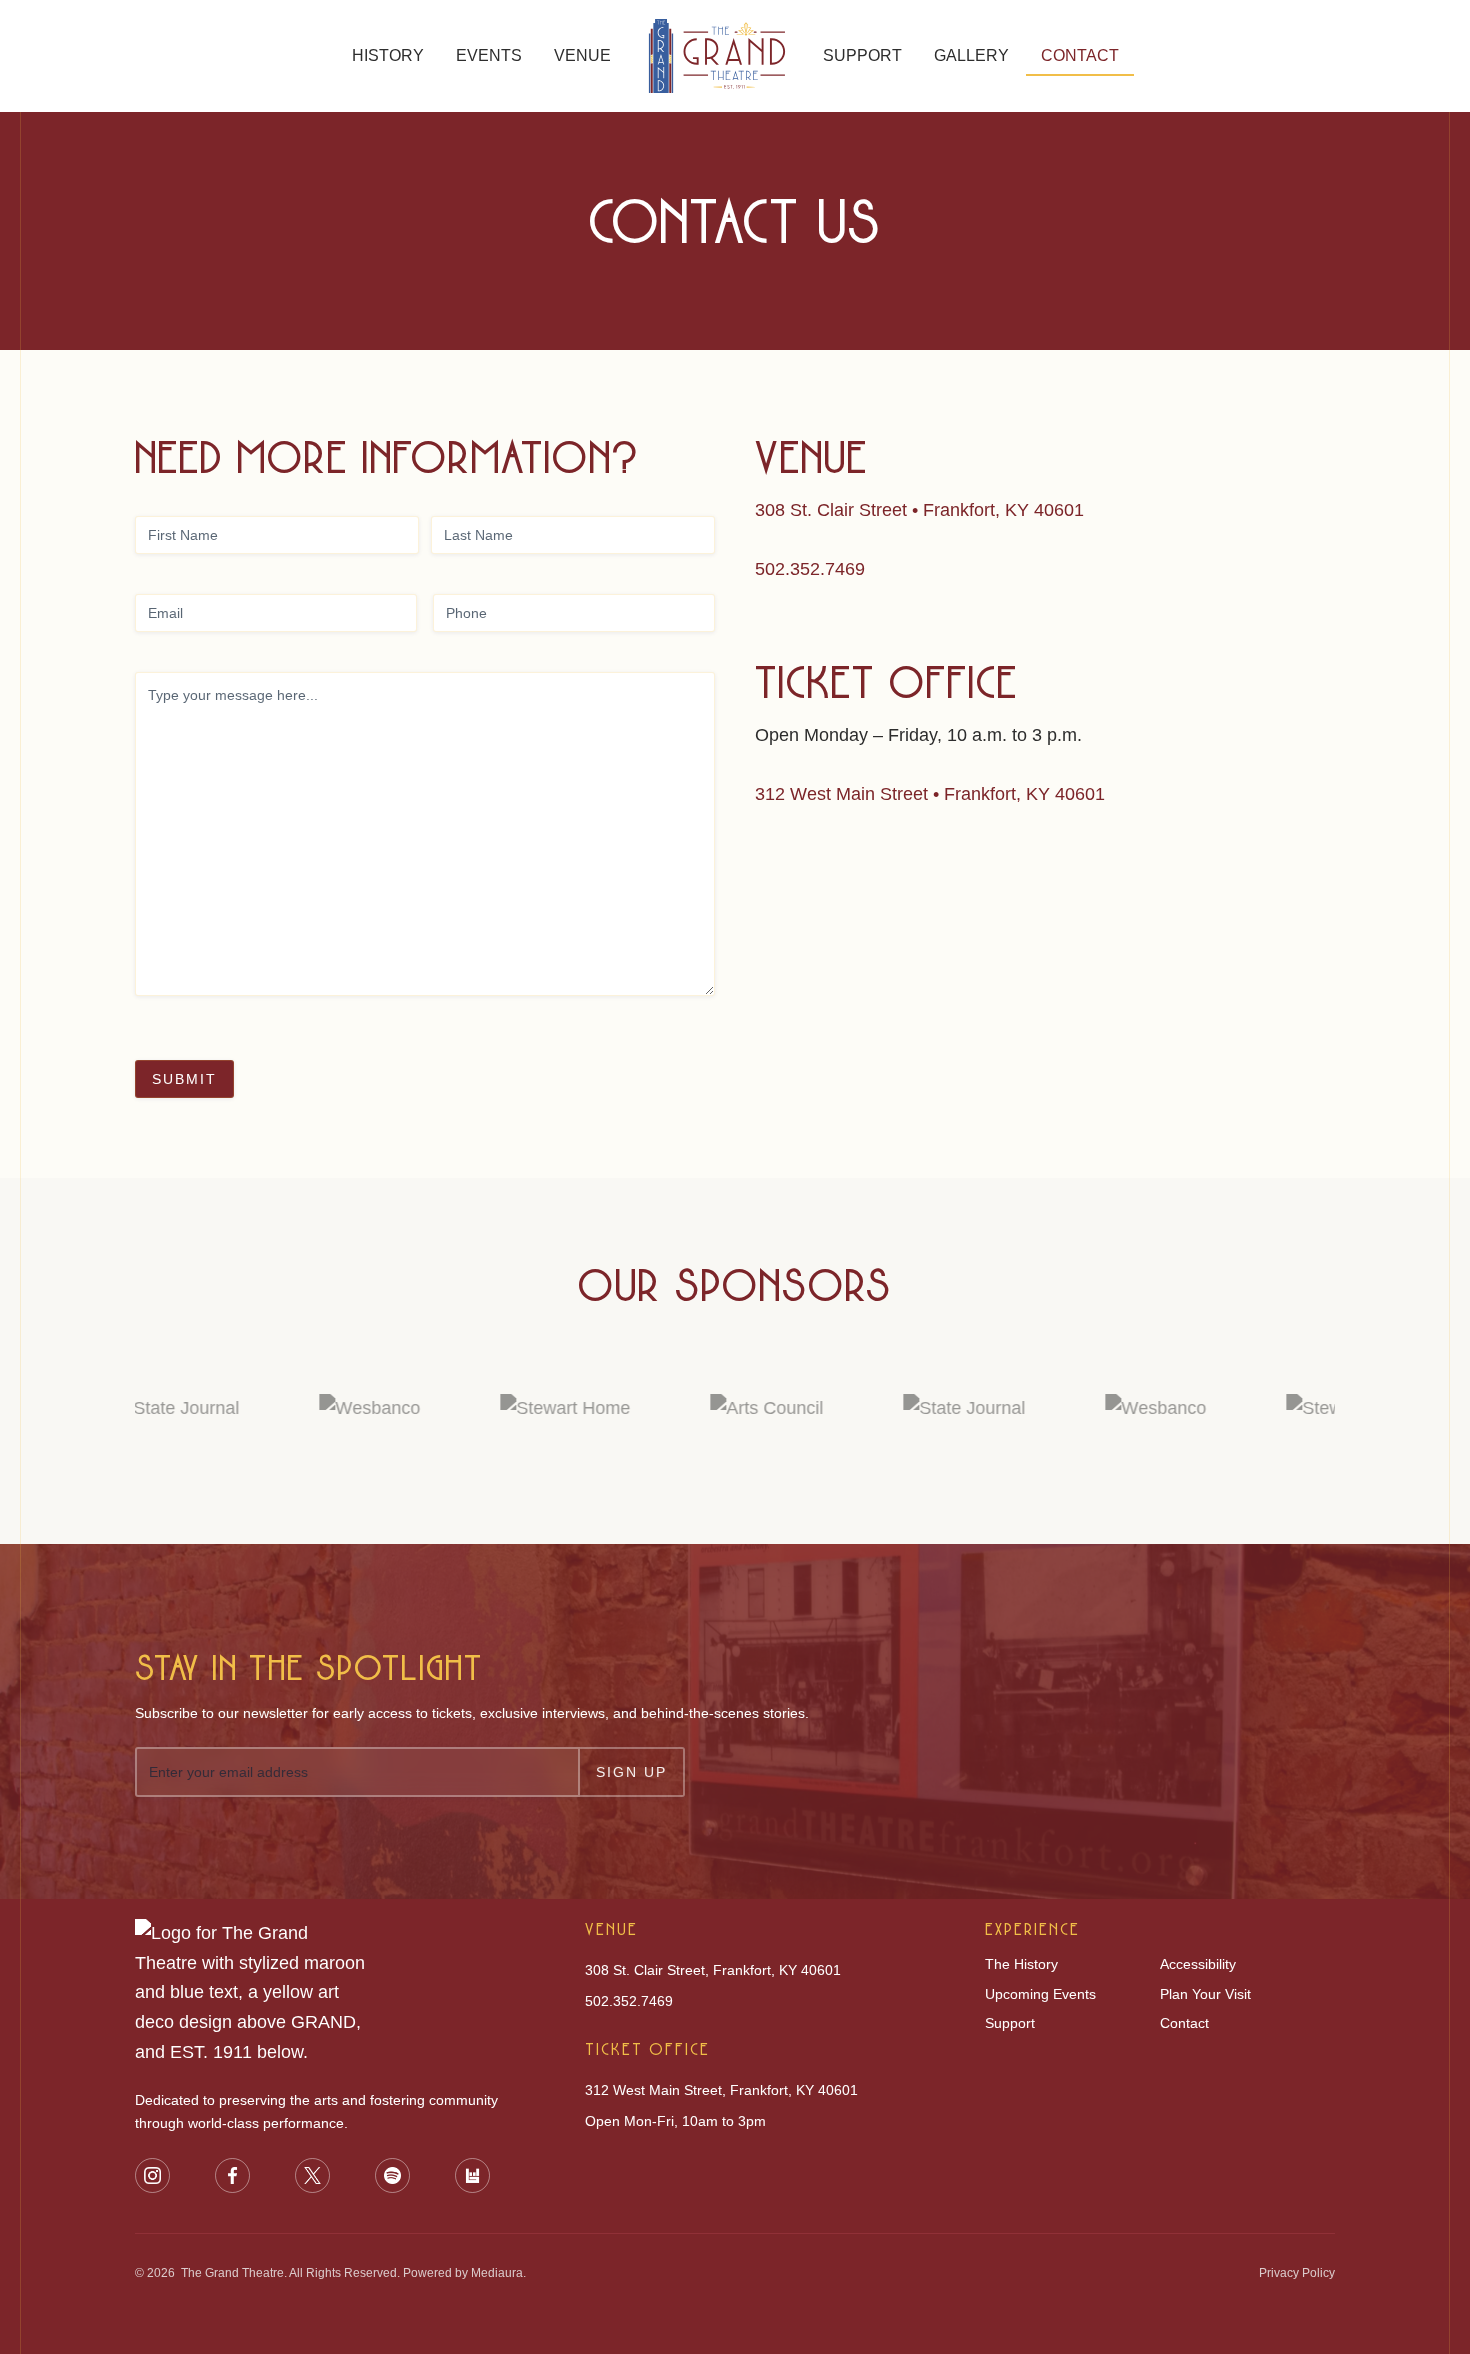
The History (1021, 1964)
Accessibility (1198, 1964)
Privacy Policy (1297, 2273)
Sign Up (631, 1772)
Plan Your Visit (1205, 1994)
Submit (184, 1079)
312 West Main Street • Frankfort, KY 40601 (930, 794)
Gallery (971, 55)
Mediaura (497, 2273)
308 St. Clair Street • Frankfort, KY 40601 (919, 510)
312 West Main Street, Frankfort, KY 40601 (721, 2090)
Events (489, 55)
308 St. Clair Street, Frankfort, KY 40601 (713, 1970)
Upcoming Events (1040, 1994)
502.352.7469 (810, 569)
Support (862, 55)
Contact (1080, 55)
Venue (582, 55)
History (388, 55)
